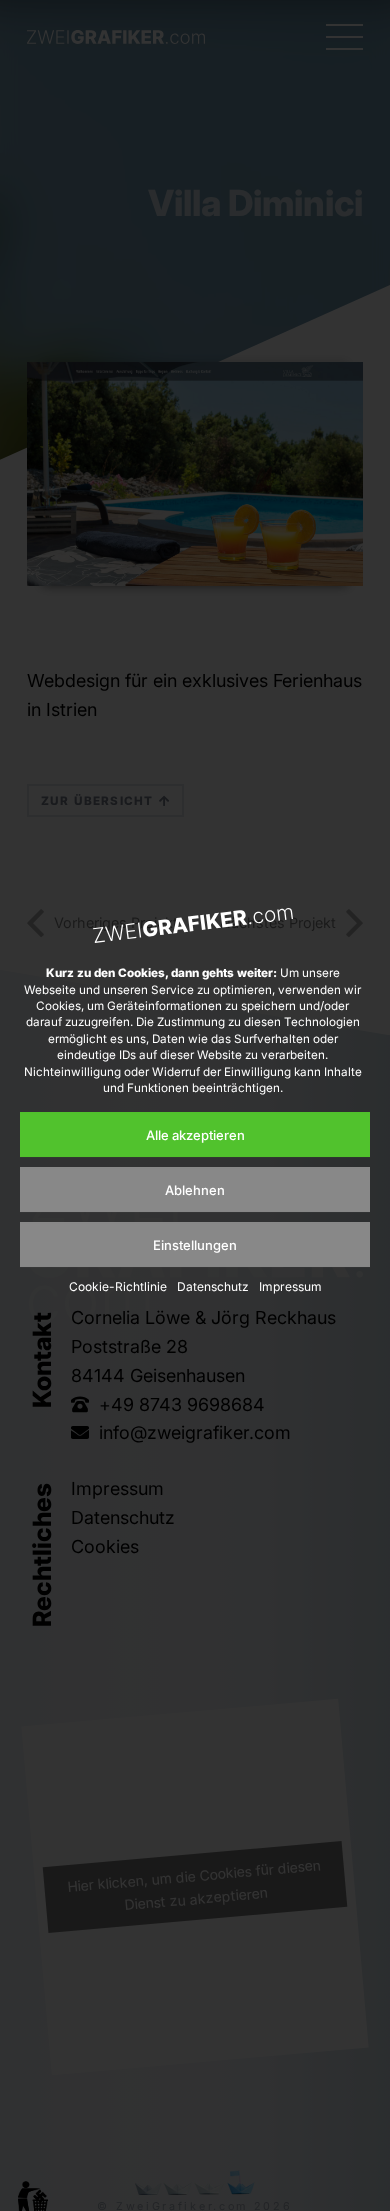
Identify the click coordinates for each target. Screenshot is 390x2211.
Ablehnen (195, 1190)
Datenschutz (213, 1286)
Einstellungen (195, 1245)
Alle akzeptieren (195, 1135)
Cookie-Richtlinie (118, 1286)
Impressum (290, 1286)
